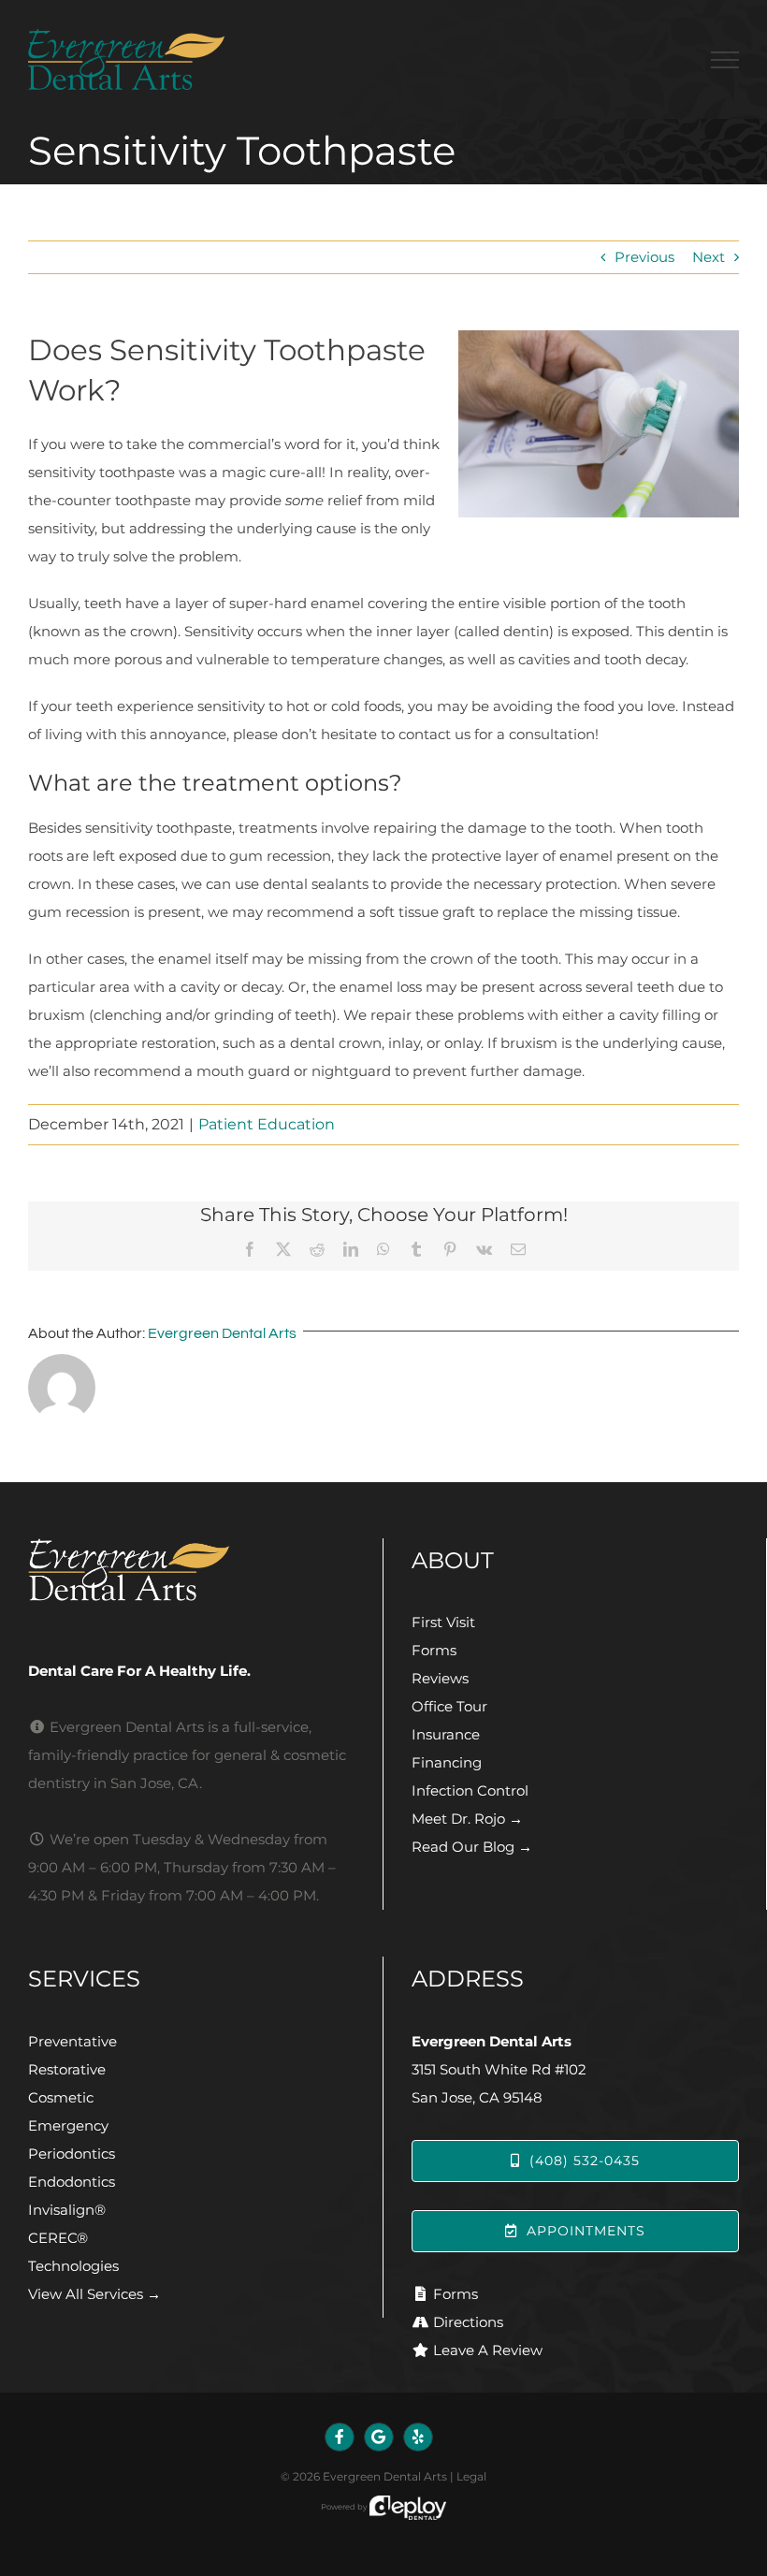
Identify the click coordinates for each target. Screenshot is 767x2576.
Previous (644, 257)
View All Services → (94, 2294)
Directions (468, 2322)
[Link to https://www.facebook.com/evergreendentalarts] (340, 2438)
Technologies (73, 2266)
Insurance (446, 1734)
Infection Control (470, 1790)
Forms (434, 1650)
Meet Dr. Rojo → (467, 1819)
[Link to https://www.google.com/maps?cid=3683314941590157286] (379, 2438)
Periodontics (72, 2154)
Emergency (68, 2125)
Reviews (440, 1678)
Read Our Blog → (472, 1847)
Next (709, 257)
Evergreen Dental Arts (222, 1333)
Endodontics (72, 2182)
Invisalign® (67, 2210)
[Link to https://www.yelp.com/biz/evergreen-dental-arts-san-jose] (418, 2438)
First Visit (443, 1622)
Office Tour (449, 1706)
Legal (471, 2476)
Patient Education (267, 1124)
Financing (447, 1762)
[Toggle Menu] (725, 60)
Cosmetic (61, 2097)
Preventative (72, 2041)
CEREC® (58, 2238)
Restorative (67, 2069)
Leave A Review (488, 2350)
